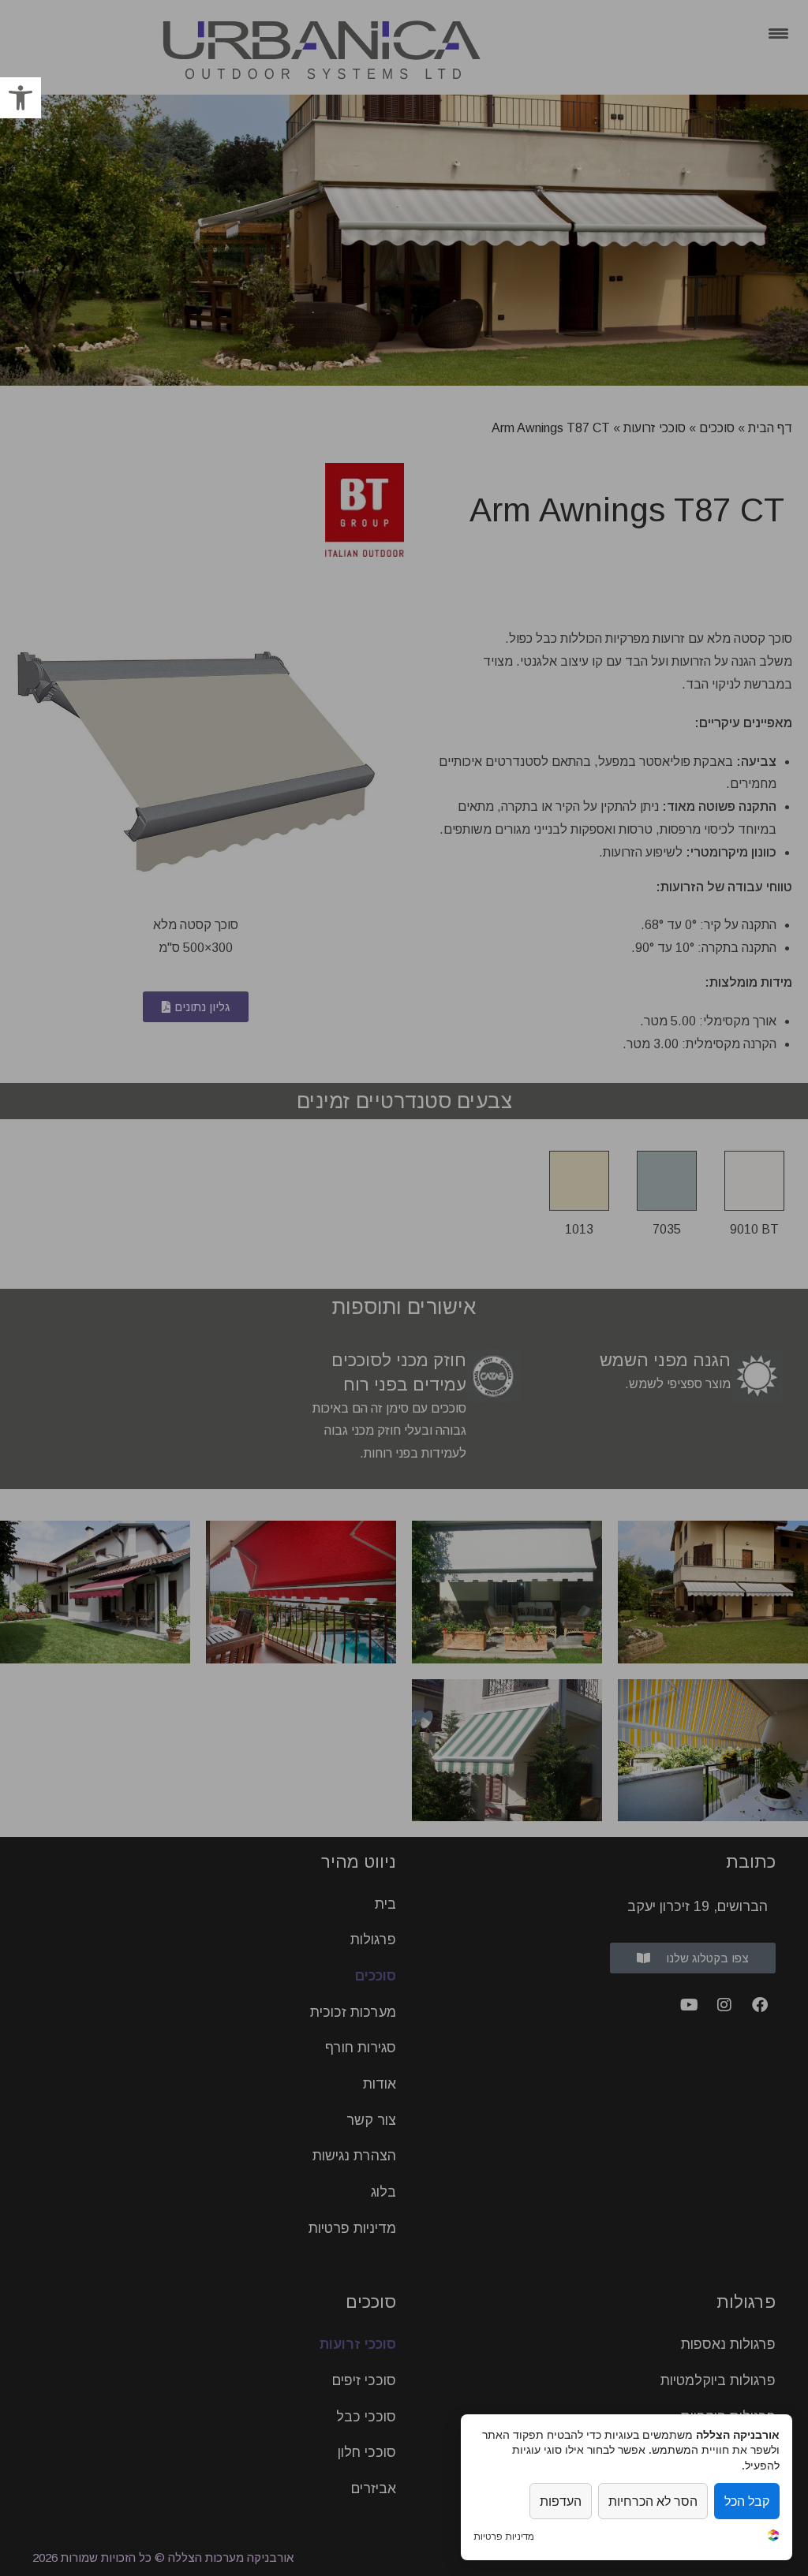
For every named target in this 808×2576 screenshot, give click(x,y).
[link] (21, 98)
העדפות (561, 2501)
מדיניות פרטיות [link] (504, 2537)
